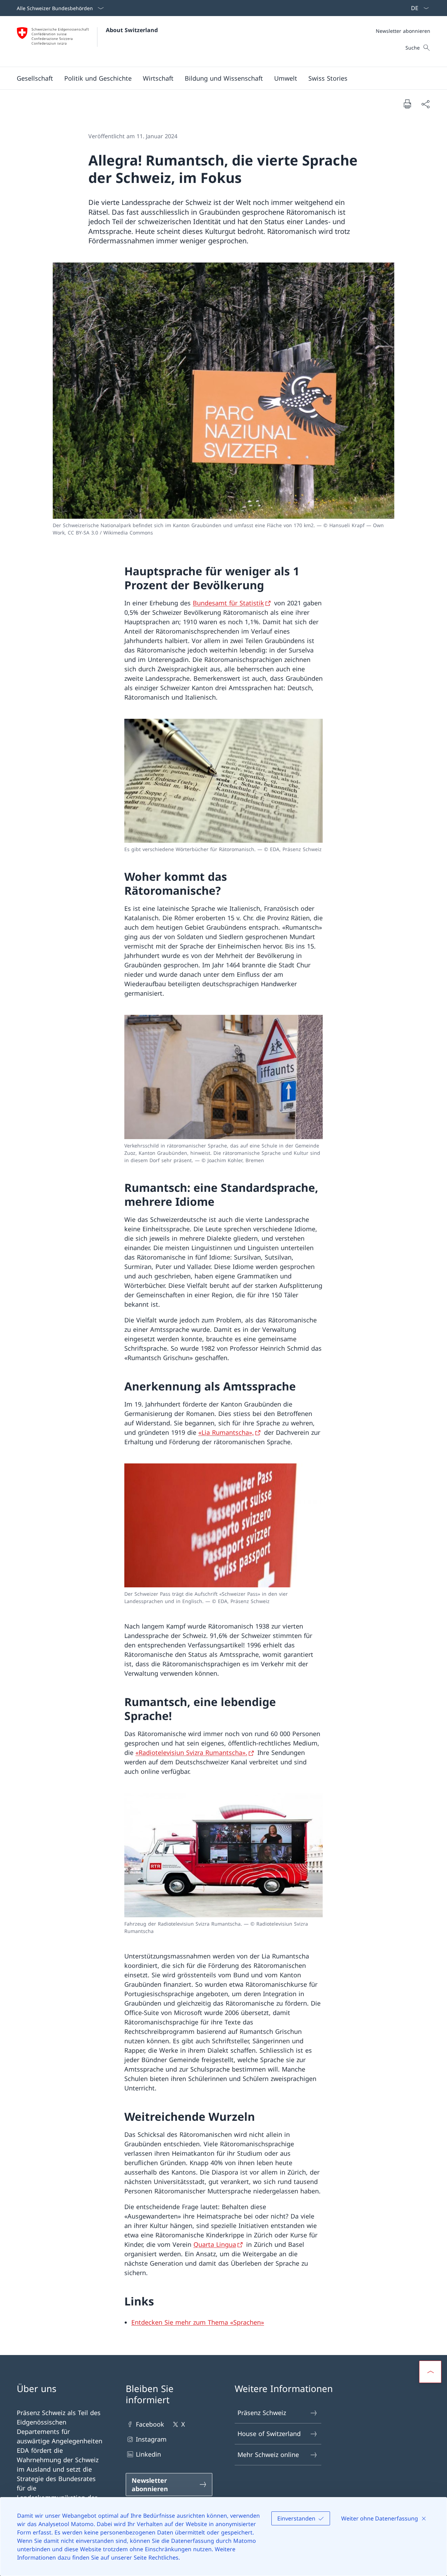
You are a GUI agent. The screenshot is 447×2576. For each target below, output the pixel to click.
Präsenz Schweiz (262, 2413)
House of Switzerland (269, 2434)
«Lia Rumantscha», (226, 1432)
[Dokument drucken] (407, 104)
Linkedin (148, 2454)
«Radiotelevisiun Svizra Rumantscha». (191, 1752)
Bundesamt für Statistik (228, 603)
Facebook (150, 2424)
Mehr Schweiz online (268, 2455)
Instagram (151, 2439)
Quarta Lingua (215, 2244)
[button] (35, 78)
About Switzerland (132, 30)
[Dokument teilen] (425, 104)
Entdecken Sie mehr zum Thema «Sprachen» (198, 2322)
